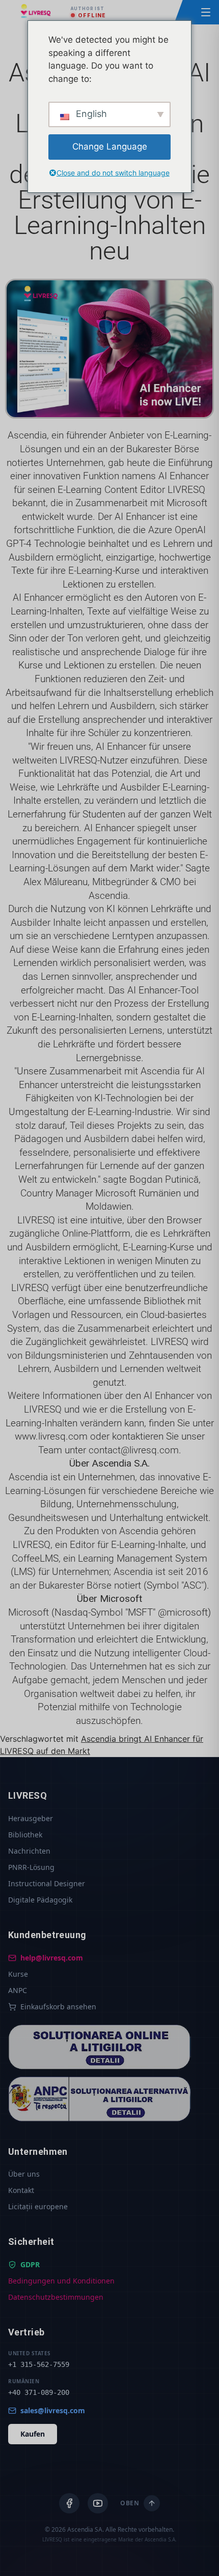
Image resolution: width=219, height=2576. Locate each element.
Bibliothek (25, 1835)
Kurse (18, 1974)
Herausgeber (31, 1818)
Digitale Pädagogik (40, 1900)
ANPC (18, 1990)
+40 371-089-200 (39, 2392)
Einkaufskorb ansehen (58, 2007)
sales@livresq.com (53, 2410)
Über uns (24, 2174)
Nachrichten (29, 1851)
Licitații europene (38, 2206)
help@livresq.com (52, 1958)
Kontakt (21, 2190)
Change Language (110, 147)
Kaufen (33, 2434)
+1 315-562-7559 (39, 2364)
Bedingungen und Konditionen (61, 2281)
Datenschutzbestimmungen (56, 2297)
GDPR (30, 2264)
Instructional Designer (47, 1883)
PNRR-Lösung (31, 1867)
